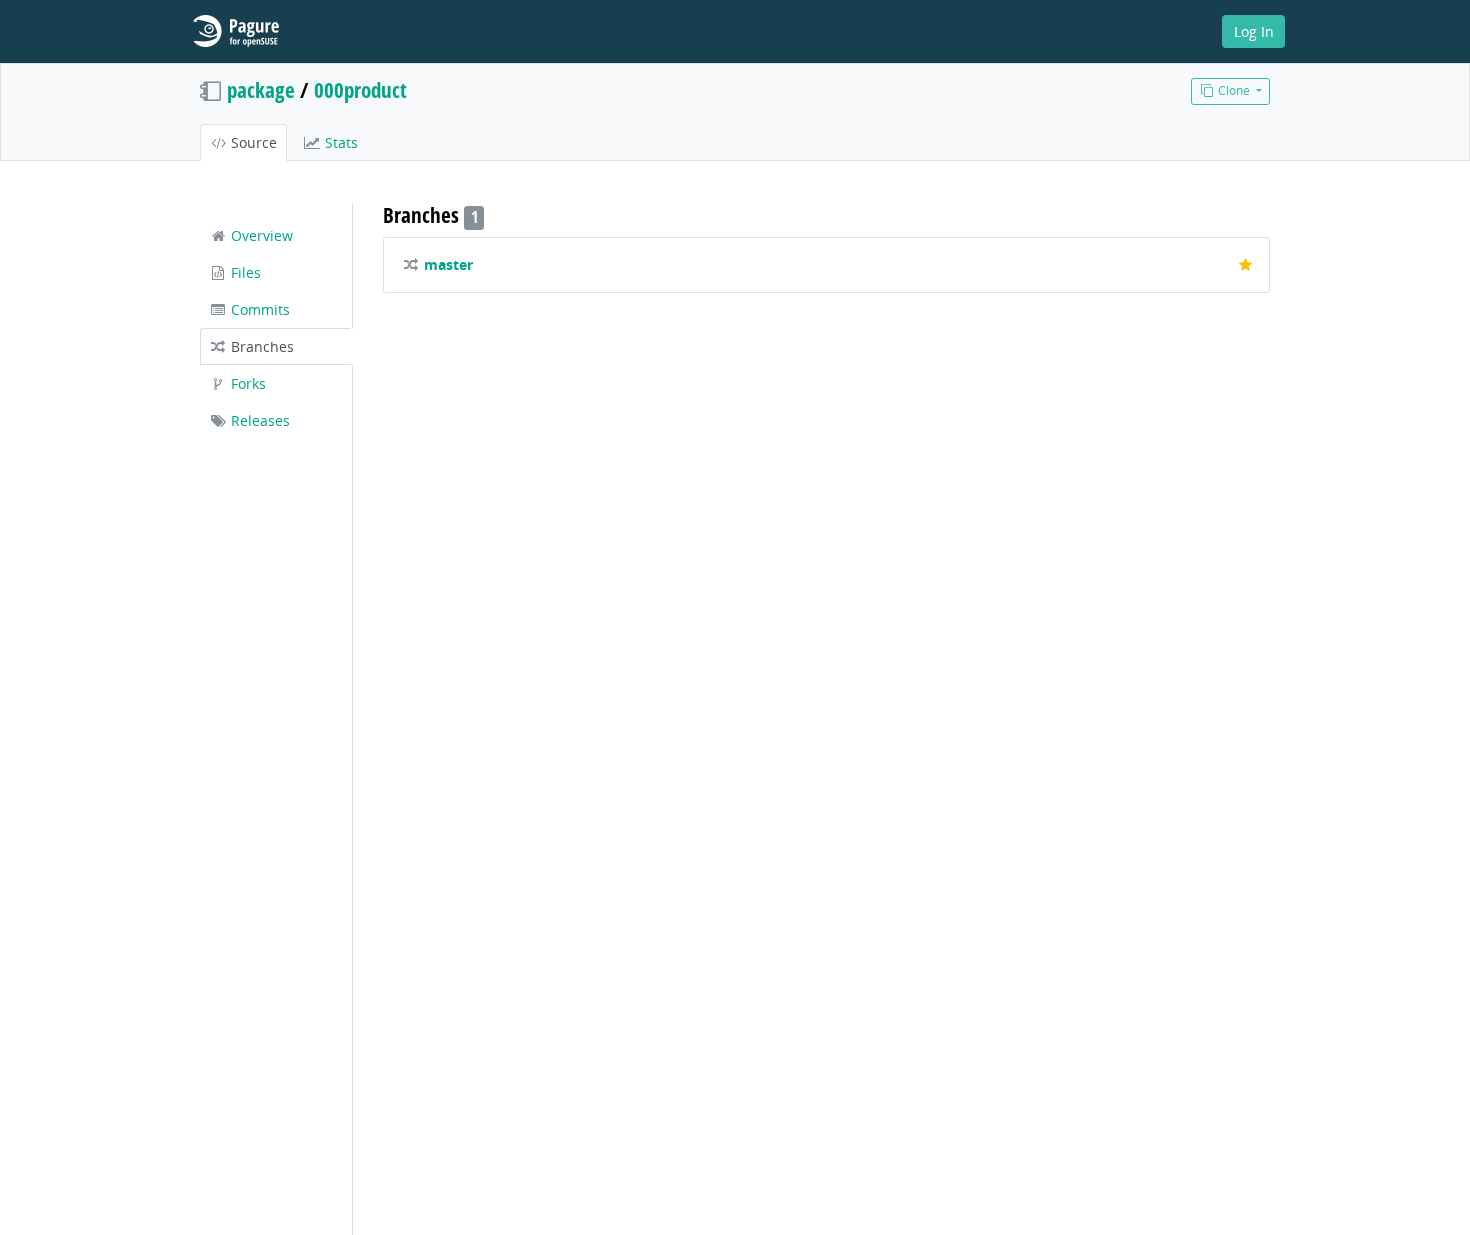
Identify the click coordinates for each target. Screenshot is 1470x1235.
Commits (258, 309)
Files (244, 272)
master (448, 264)
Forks (246, 383)
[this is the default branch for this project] (1245, 265)
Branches (260, 346)
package (261, 90)
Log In (1254, 31)
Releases (258, 420)
